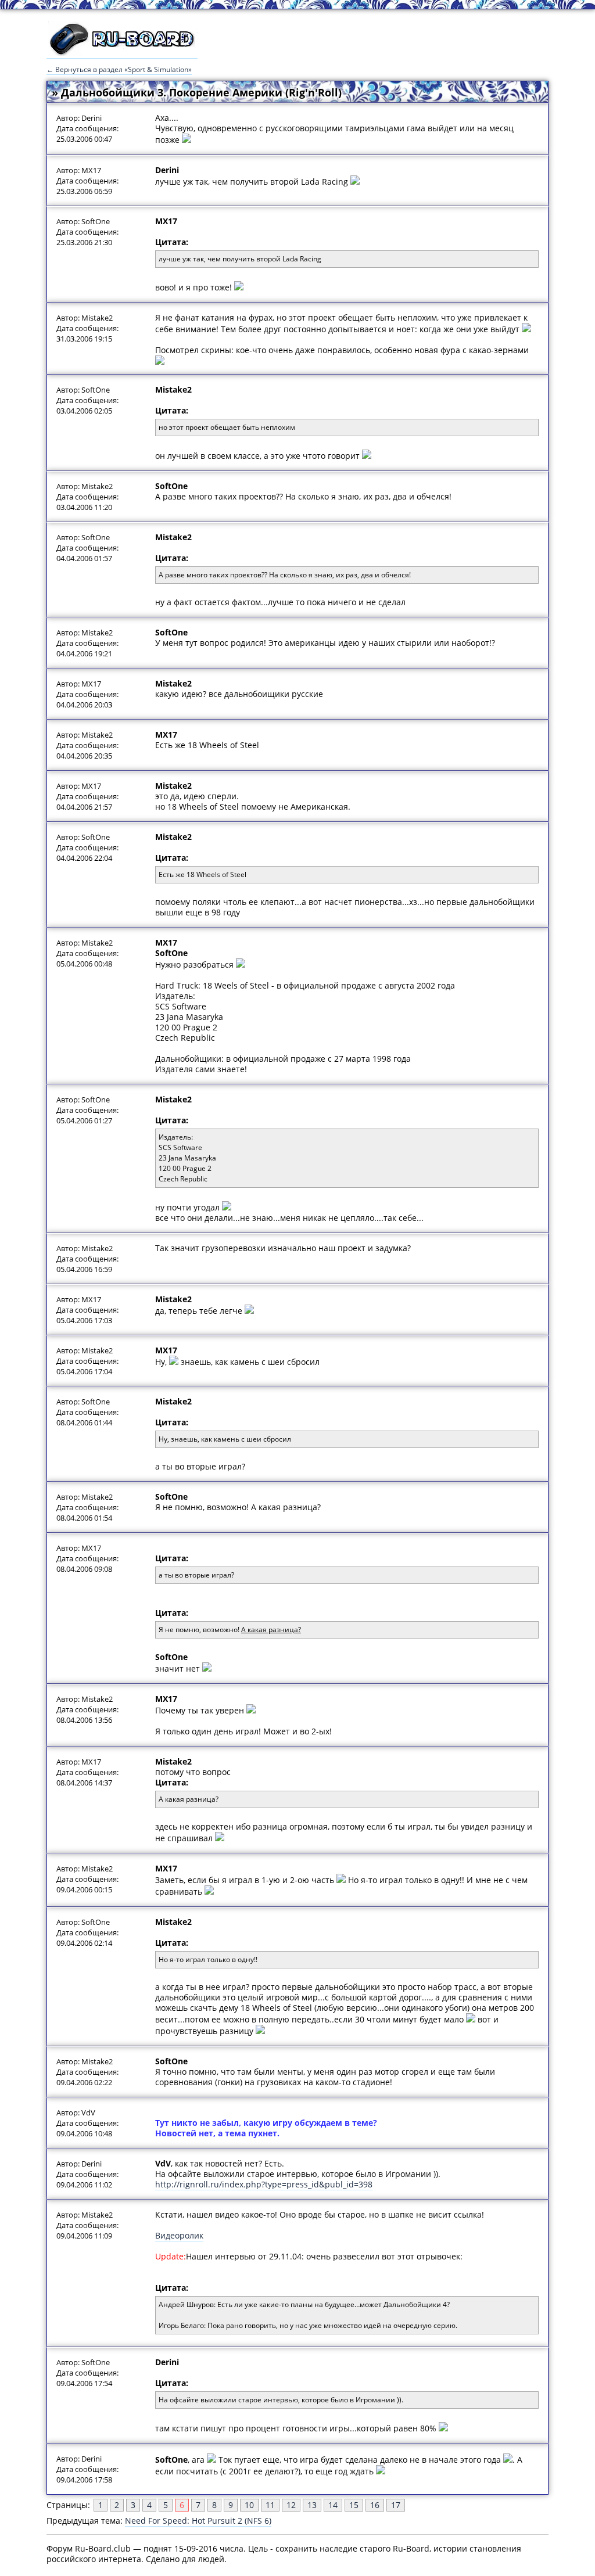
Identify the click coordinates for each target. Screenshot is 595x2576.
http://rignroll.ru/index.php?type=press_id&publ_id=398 (264, 2184)
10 (249, 2505)
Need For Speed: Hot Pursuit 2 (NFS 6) (198, 2521)
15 (354, 2505)
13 (312, 2505)
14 (333, 2505)
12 (291, 2505)
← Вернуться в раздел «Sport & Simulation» (119, 69)
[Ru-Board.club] (122, 53)
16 (375, 2505)
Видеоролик (179, 2235)
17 (396, 2505)
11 (270, 2505)
